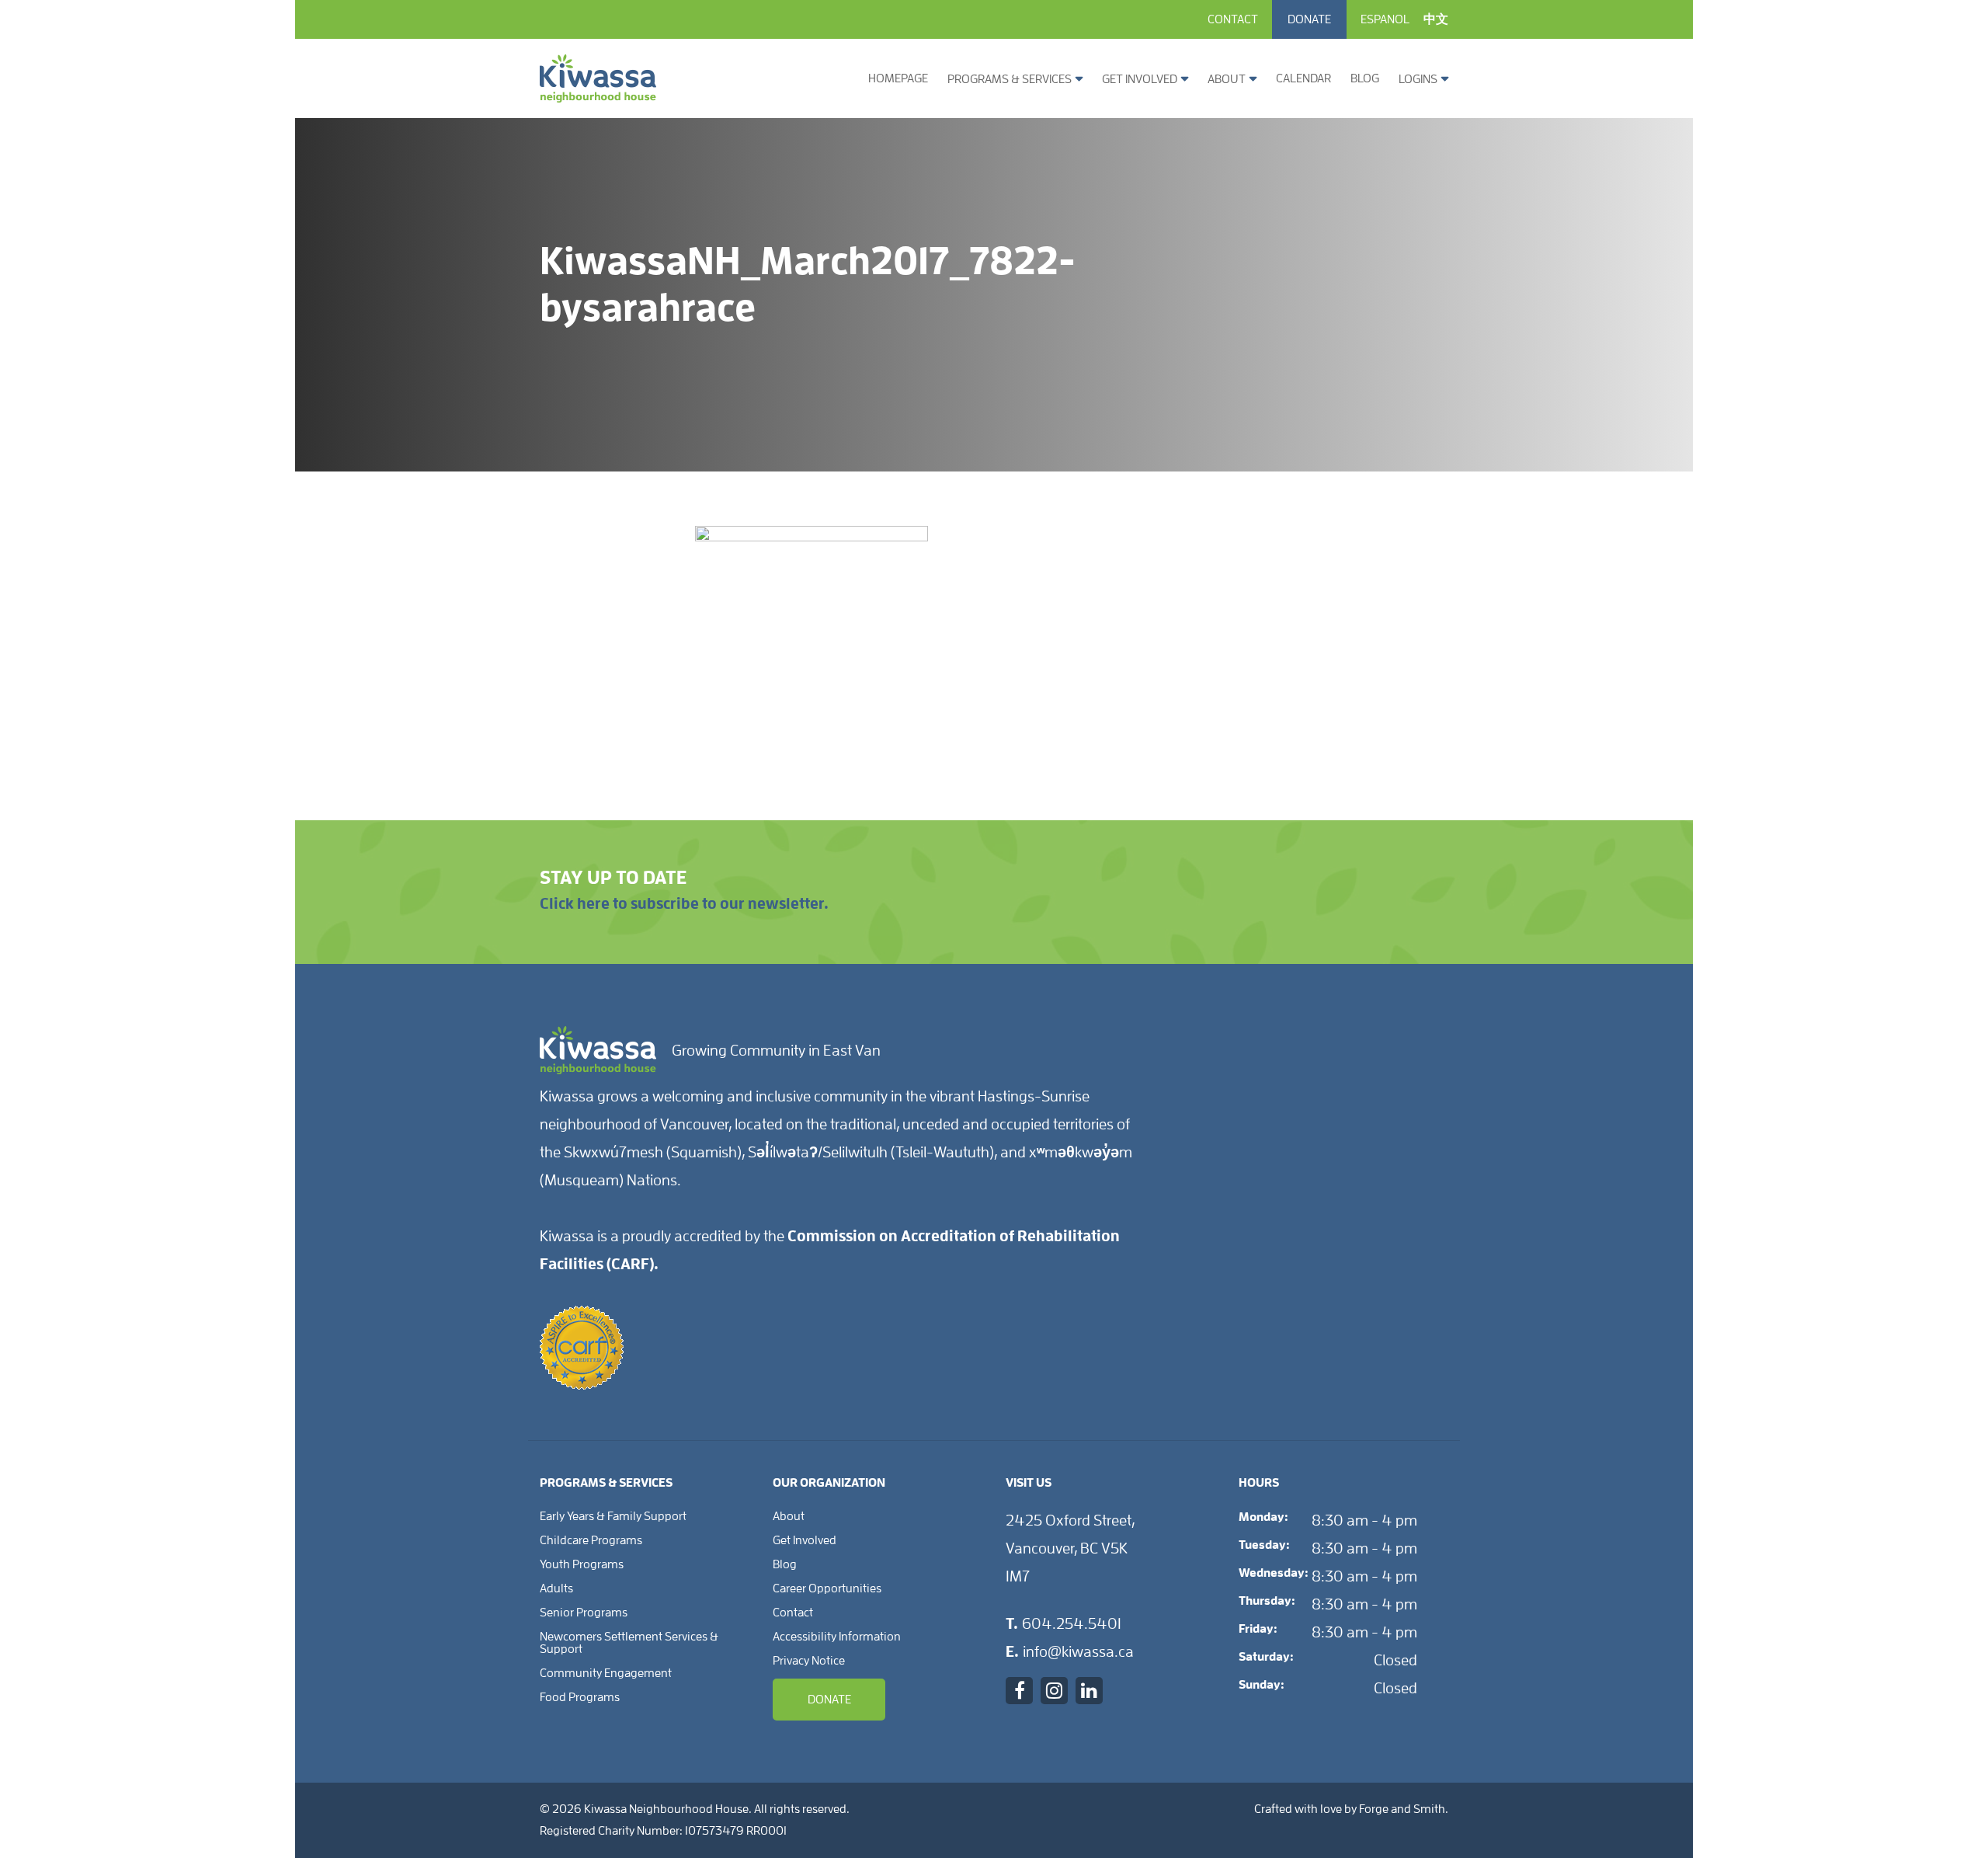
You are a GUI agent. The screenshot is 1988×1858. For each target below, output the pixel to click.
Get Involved (1140, 79)
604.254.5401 (1072, 1623)
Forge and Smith (1402, 1809)
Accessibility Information (837, 1637)
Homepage (898, 78)
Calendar (1303, 78)
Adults (556, 1588)
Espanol (1385, 19)
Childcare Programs (591, 1540)
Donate (1309, 19)
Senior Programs (584, 1613)
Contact (1233, 19)
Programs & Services (1010, 79)
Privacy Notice (809, 1661)
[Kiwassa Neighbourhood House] (598, 96)
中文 (1436, 19)
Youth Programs (582, 1564)
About (1227, 79)
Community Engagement (606, 1673)
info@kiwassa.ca (1078, 1651)
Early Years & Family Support (613, 1516)
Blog (1365, 78)
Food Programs (580, 1697)
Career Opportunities (827, 1588)
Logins (1418, 79)
